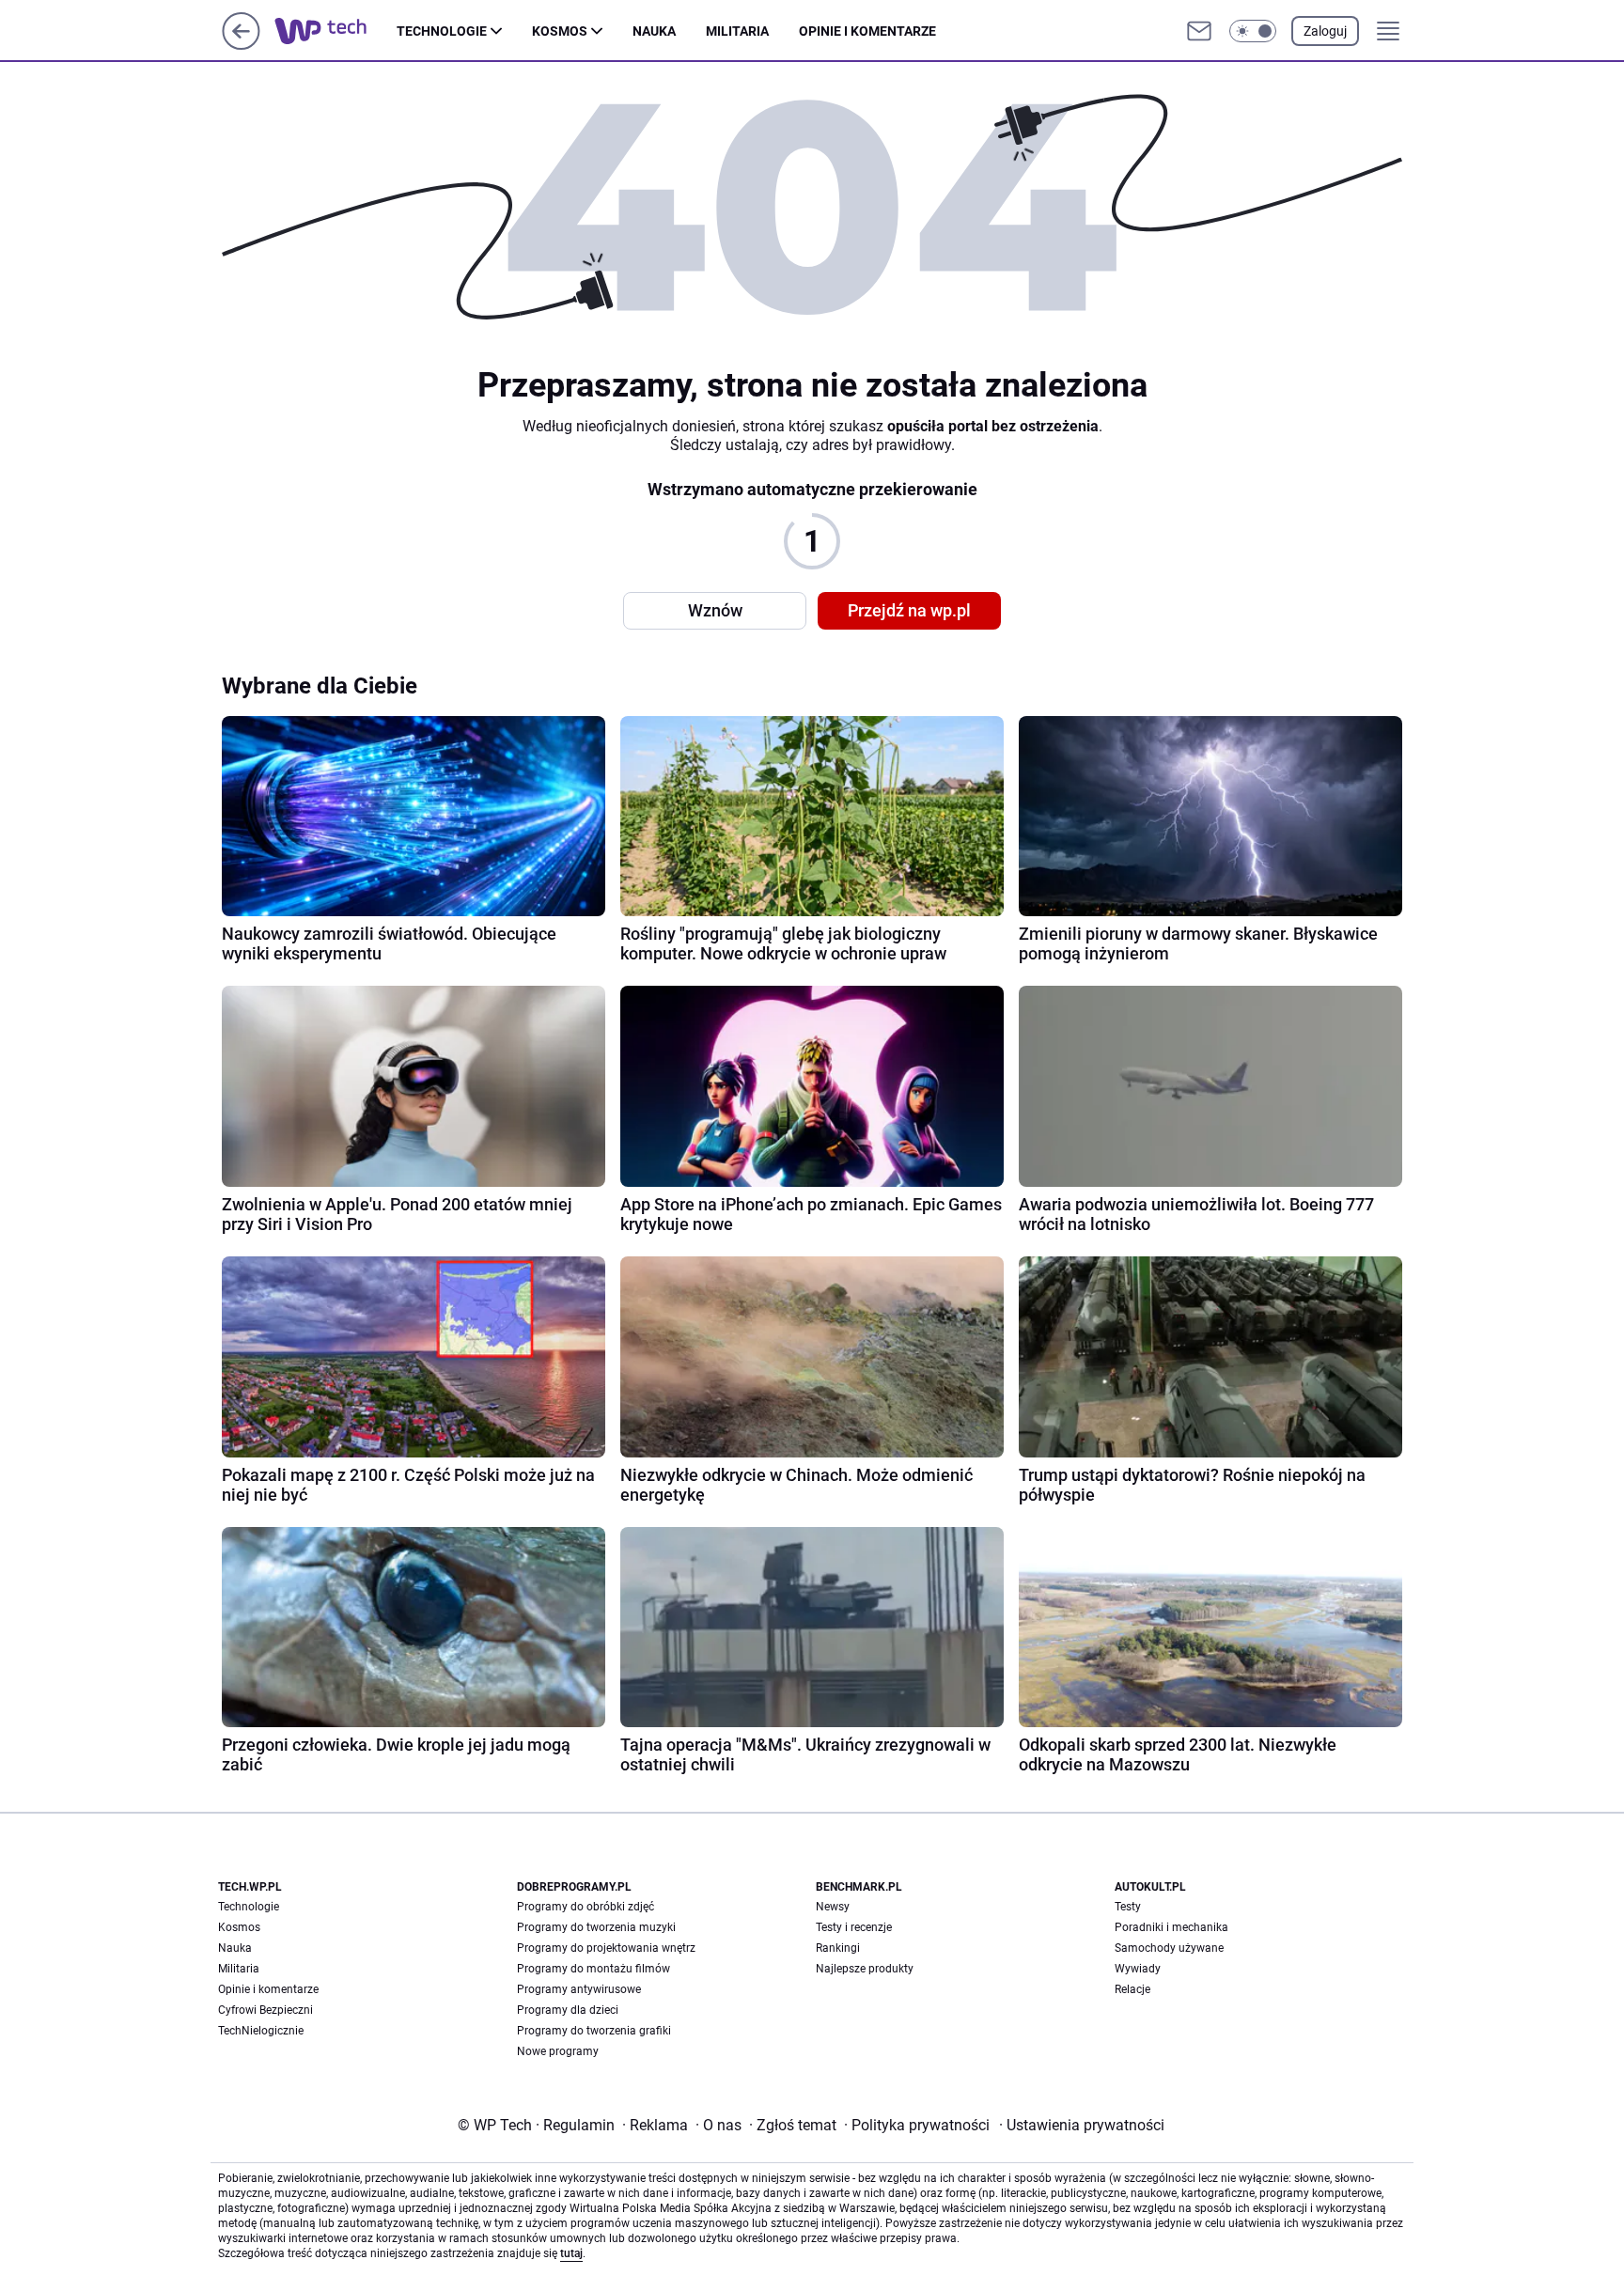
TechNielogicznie (261, 2031)
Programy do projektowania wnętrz (606, 1948)
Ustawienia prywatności (1082, 2125)
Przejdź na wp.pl (909, 610)
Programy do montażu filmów (593, 1969)
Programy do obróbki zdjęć (586, 1907)
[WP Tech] (336, 31)
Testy (1128, 1907)
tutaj (571, 2253)
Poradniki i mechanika (1171, 1927)
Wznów (715, 610)
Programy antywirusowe (579, 1989)
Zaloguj (1325, 31)
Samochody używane (1169, 1948)
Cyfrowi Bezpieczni (265, 2010)
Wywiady (1138, 1969)
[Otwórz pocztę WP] (1199, 31)
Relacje (1132, 1989)
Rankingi (838, 1948)
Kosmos (560, 31)
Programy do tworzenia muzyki (596, 1927)
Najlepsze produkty (865, 1969)
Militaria (737, 31)
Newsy (833, 1907)
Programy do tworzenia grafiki (594, 2031)
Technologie (442, 31)
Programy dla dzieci (568, 2010)
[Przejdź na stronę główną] (241, 45)
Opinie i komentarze (867, 31)
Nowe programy (558, 2051)
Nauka (654, 31)
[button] (1253, 31)
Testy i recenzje (854, 1927)
